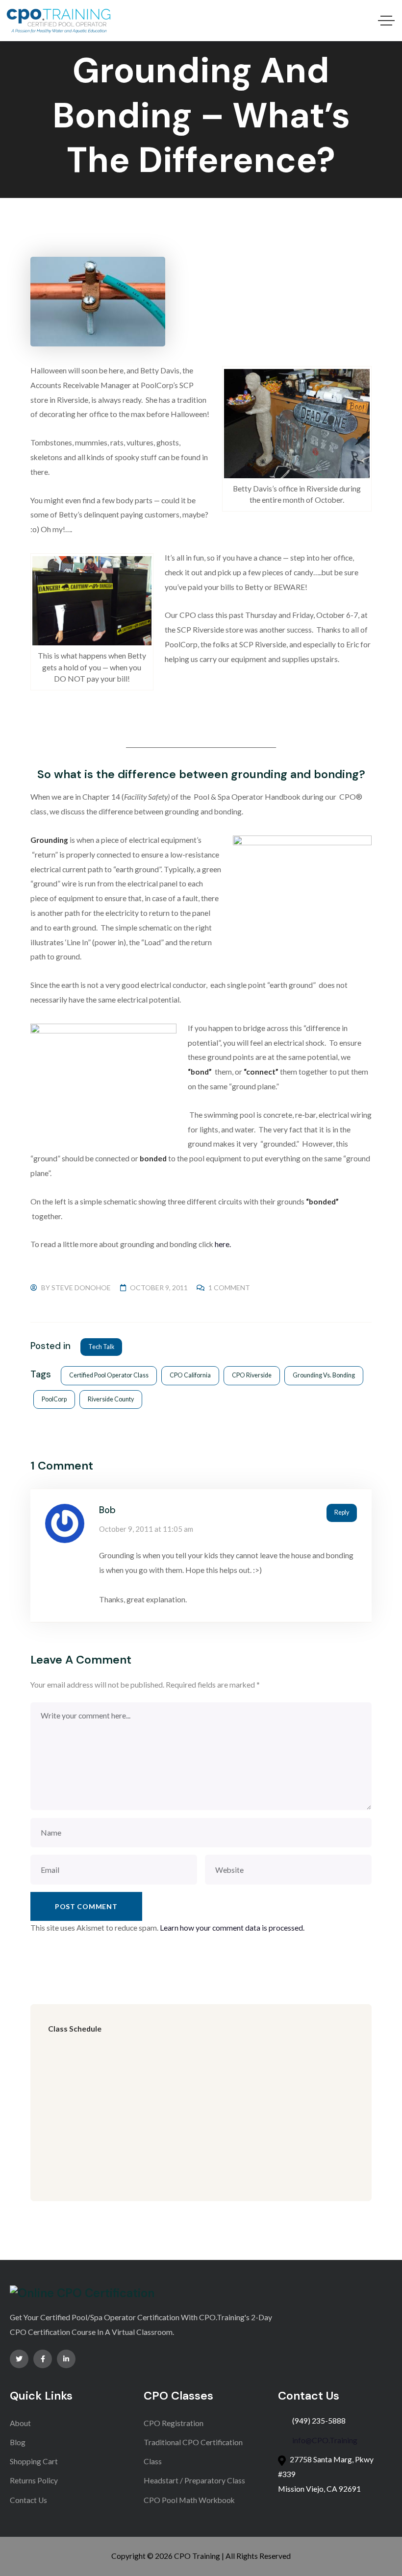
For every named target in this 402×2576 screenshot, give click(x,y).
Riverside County (111, 1399)
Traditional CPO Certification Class (193, 2452)
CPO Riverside (252, 1375)
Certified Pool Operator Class (109, 1375)
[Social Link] (19, 2359)
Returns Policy (34, 2480)
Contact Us (28, 2500)
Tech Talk (101, 1347)
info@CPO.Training (325, 2440)
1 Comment (229, 1288)
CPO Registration (174, 2423)
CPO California (190, 1375)
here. (223, 1244)
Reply (342, 1512)
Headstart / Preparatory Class (194, 2480)
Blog (18, 2442)
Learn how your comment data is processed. (232, 1928)
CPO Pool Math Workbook (189, 2500)
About (20, 2423)
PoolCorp (54, 1399)
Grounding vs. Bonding (324, 1375)
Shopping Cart (34, 2461)
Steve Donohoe (81, 1288)
